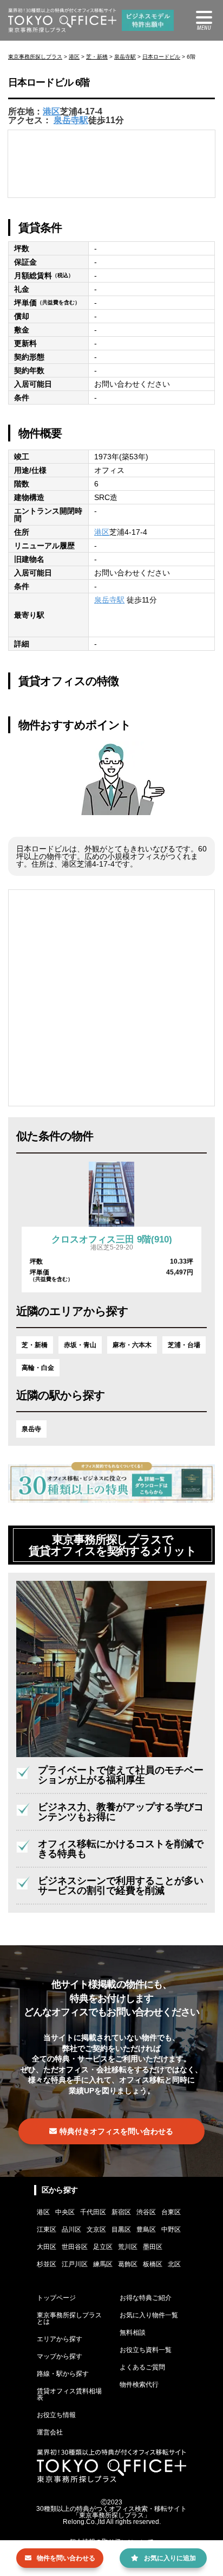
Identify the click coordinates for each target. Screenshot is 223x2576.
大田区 (47, 2247)
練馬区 (103, 2264)
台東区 (171, 2212)
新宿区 (121, 2212)
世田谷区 (75, 2247)
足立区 (103, 2247)
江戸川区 (75, 2264)
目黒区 (121, 2229)
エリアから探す (60, 2339)
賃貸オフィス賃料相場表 (69, 2394)
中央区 (65, 2212)
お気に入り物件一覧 (149, 2315)
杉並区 (47, 2264)
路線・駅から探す (63, 2374)
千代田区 (93, 2212)
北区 (174, 2264)
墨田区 (153, 2247)
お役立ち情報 (56, 2415)
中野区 (171, 2229)
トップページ (56, 2298)
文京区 (96, 2229)
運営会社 (50, 2432)
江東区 (47, 2229)
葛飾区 (128, 2264)
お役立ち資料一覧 (146, 2350)
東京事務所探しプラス (35, 57)
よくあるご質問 (142, 2367)
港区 (74, 57)
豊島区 (146, 2229)
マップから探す (60, 2356)
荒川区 (128, 2247)
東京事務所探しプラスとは (69, 2318)
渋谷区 (146, 2212)
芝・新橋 (97, 57)
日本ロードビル (161, 57)
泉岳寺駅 (125, 57)
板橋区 (153, 2264)
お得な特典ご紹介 (146, 2298)
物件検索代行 (139, 2385)
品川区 (71, 2229)
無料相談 (133, 2333)
